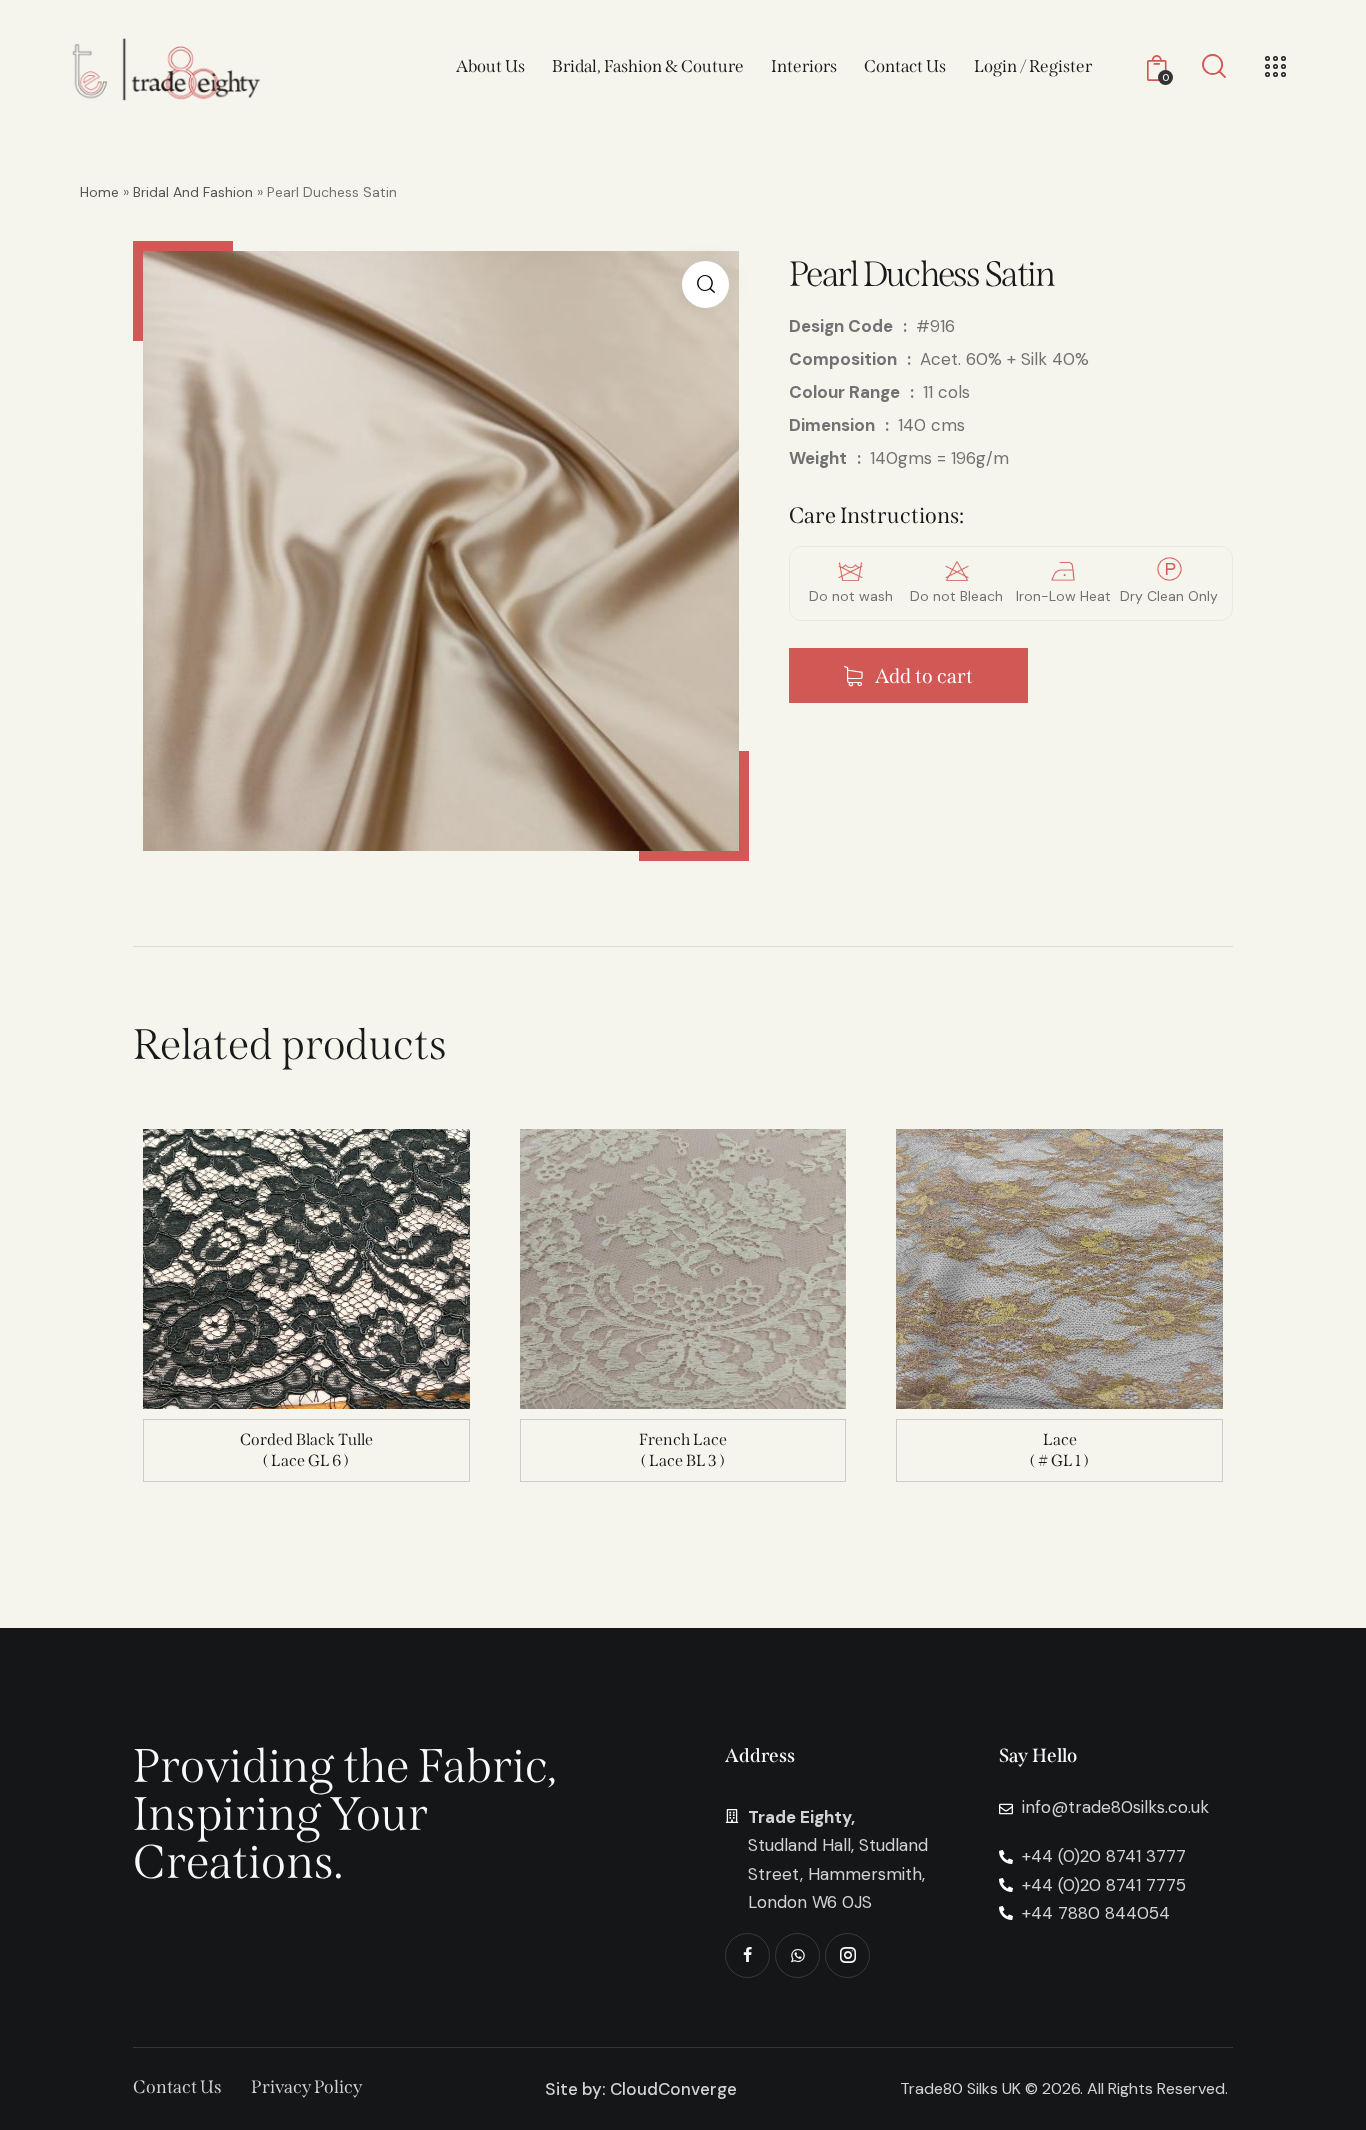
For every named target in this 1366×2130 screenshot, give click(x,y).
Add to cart (924, 676)
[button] (705, 284)
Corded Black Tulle (306, 1439)
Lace (1060, 1439)
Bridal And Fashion (193, 192)
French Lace (683, 1439)
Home (99, 192)
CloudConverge (673, 2089)
